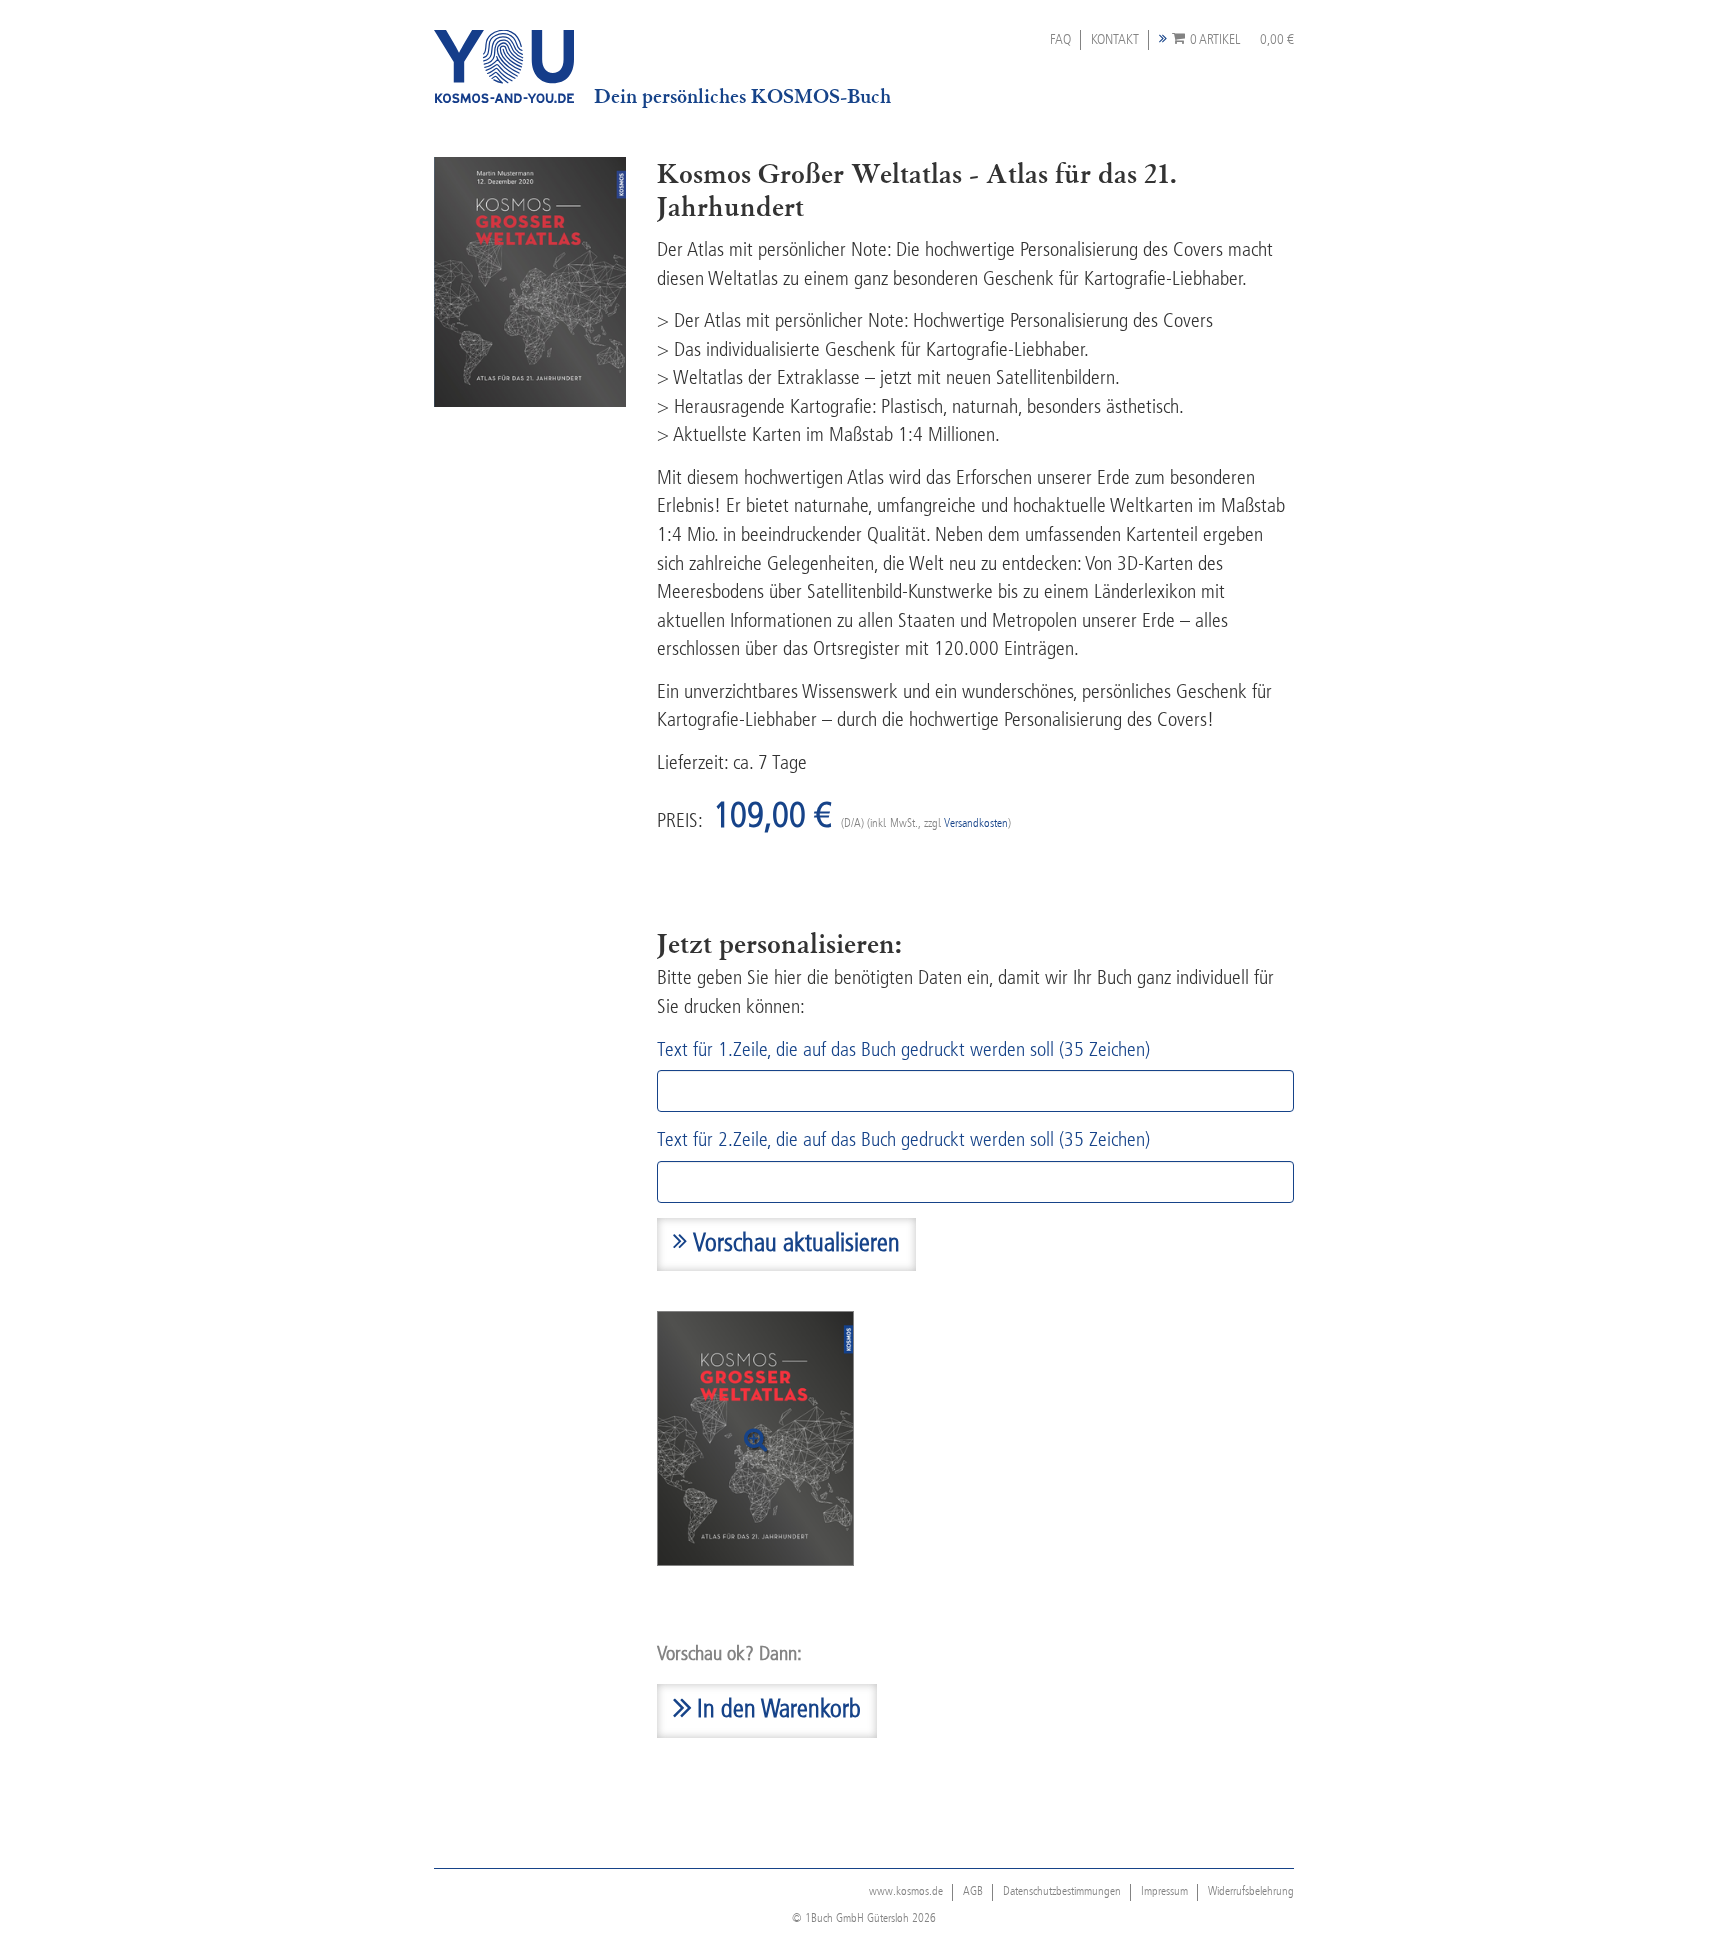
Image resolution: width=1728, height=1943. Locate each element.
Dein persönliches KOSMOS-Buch (742, 96)
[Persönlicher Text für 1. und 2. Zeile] (755, 1438)
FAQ (1060, 40)
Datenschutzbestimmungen (1062, 1892)
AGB (973, 1892)
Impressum (1164, 1892)
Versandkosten (976, 824)
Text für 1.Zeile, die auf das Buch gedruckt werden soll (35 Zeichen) (903, 1051)
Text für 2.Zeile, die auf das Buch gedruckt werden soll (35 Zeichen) (903, 1141)
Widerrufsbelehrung (1251, 1892)
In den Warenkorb (776, 1710)
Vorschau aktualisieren (793, 1244)
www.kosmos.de (906, 1892)
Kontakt (1115, 40)
